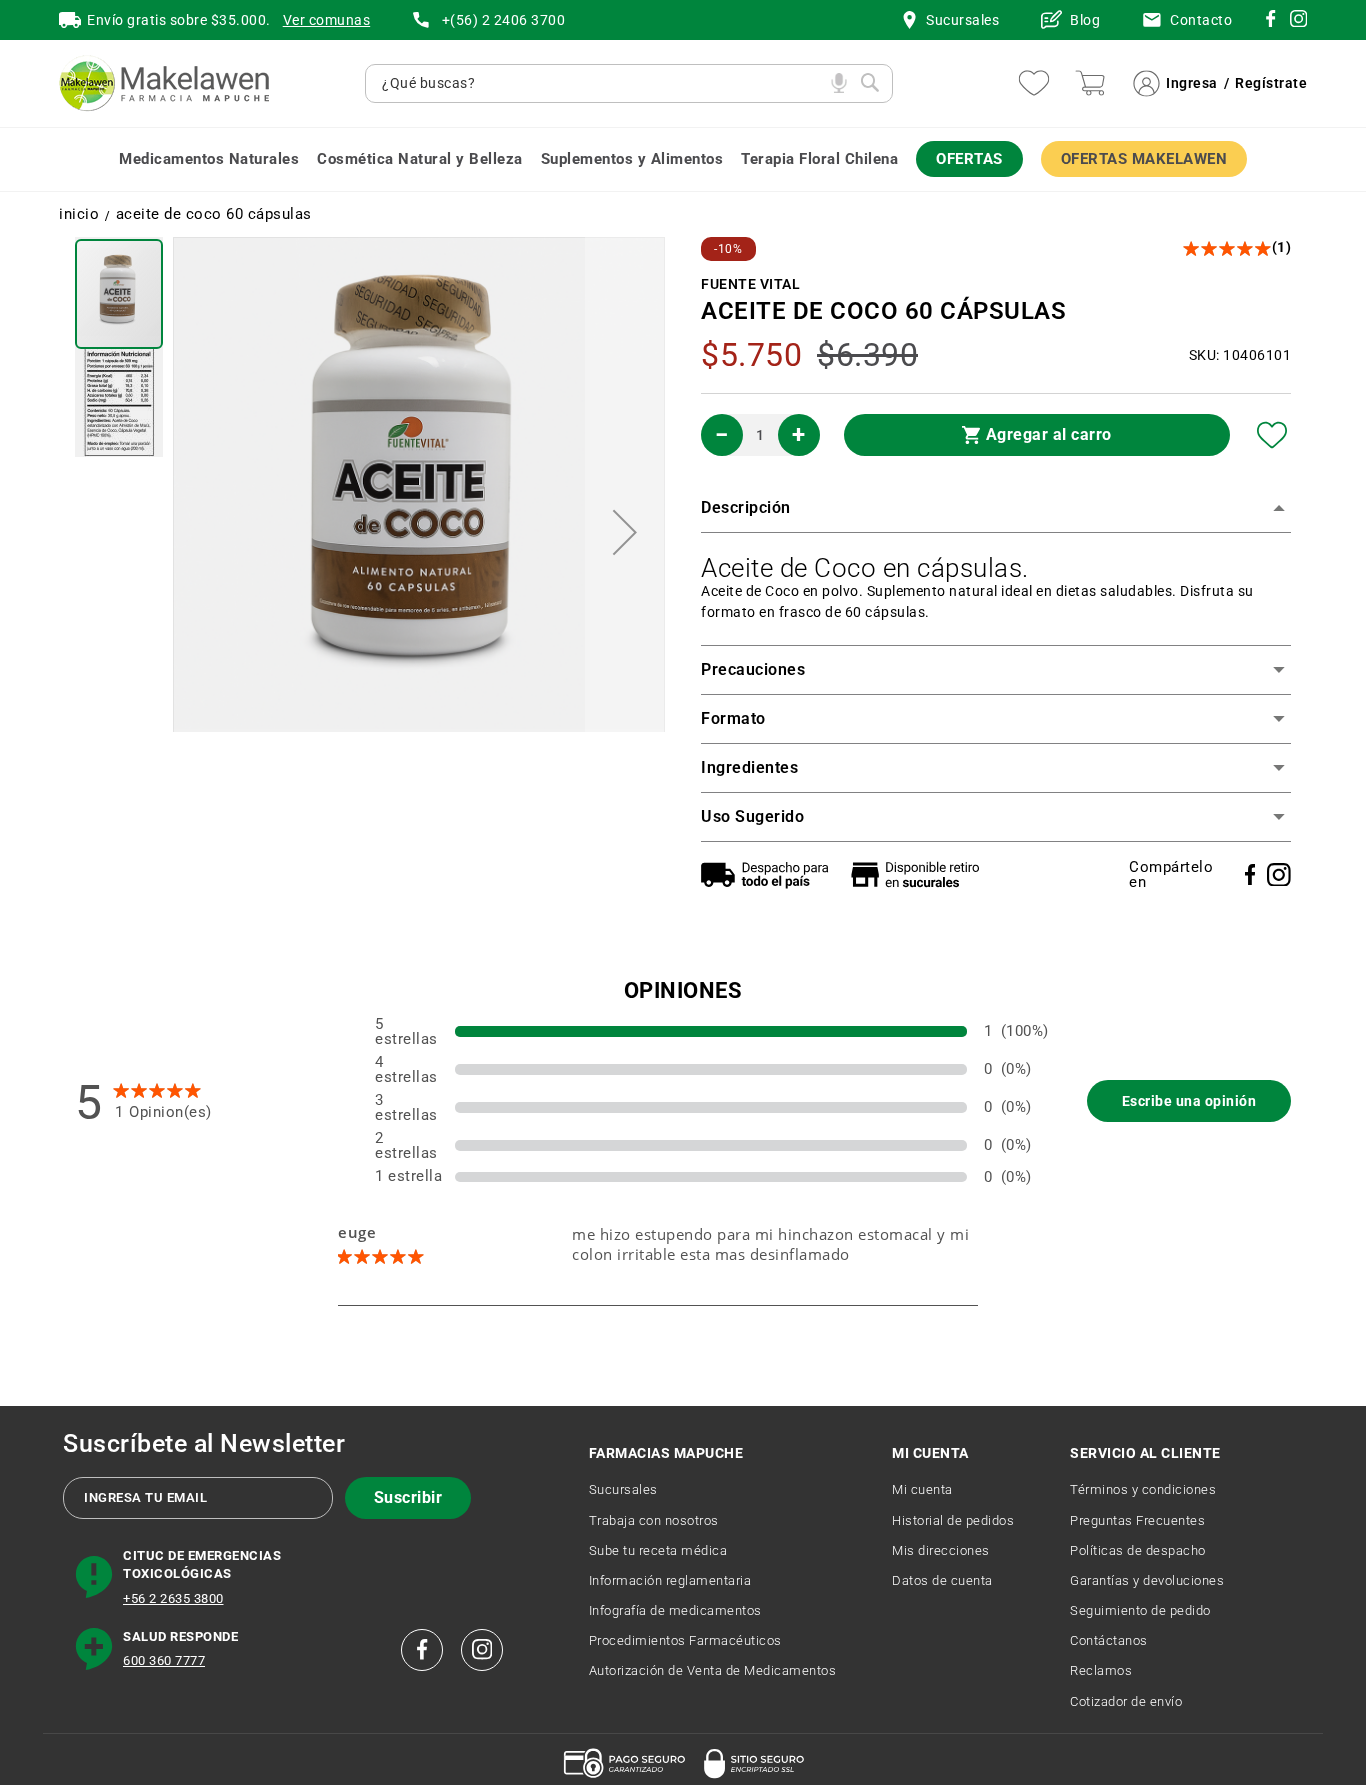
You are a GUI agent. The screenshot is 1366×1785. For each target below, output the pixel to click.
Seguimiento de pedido (1140, 1610)
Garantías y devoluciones (1147, 1580)
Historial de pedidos (953, 1520)
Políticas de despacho (1138, 1550)
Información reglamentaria (670, 1580)
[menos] (722, 435)
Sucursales (623, 1489)
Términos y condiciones (1143, 1489)
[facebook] (422, 1650)
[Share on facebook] (1250, 874)
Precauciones (753, 669)
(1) (1282, 247)
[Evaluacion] (1228, 248)
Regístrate (1271, 83)
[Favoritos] (1272, 435)
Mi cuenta (922, 1489)
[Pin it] (1279, 875)
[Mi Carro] (1090, 83)
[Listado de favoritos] (1034, 83)
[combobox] (601, 83)
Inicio (79, 214)
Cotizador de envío (1126, 1701)
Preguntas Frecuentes (1137, 1520)
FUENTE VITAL (750, 284)
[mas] (799, 435)
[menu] (683, 159)
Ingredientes (749, 767)
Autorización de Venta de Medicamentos (713, 1670)
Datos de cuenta (942, 1580)
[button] (625, 532)
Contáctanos (1109, 1640)
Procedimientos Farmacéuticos (685, 1640)
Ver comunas (327, 20)
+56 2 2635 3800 (173, 1598)
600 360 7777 (164, 1660)
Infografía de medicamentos (675, 1610)
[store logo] (164, 83)
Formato (733, 718)
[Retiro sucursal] (920, 874)
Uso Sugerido (752, 816)
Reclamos (1101, 1670)
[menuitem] (209, 159)
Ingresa (1192, 83)
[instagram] (1270, 22)
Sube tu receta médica (658, 1550)
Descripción (746, 507)
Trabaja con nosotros (654, 1520)
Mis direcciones (941, 1550)
